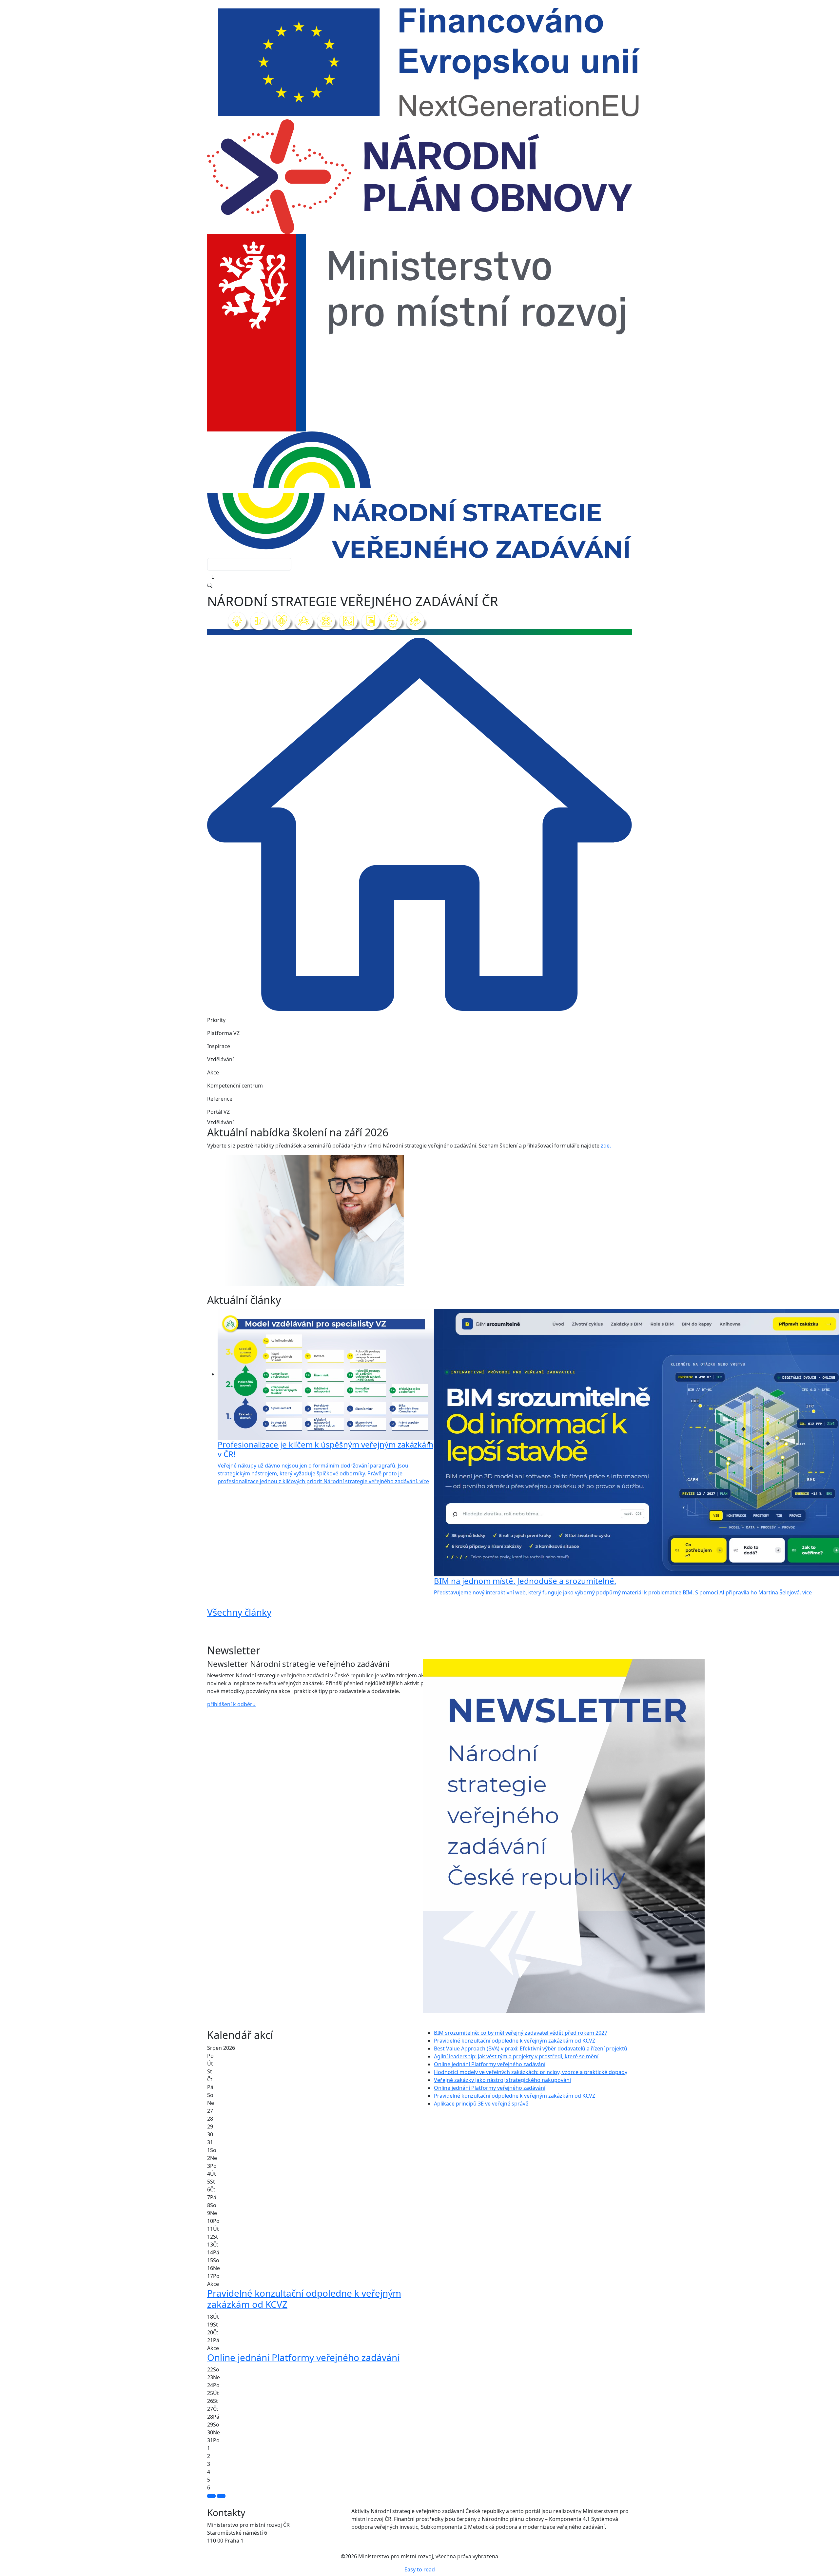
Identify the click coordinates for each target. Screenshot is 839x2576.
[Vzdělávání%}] (402, 1285)
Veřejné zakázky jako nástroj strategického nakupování (502, 2080)
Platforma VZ (223, 1033)
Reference (220, 1099)
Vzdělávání (220, 1059)
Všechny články (239, 1612)
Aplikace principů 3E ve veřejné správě (481, 2104)
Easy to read (420, 2569)
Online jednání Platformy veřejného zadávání (490, 2064)
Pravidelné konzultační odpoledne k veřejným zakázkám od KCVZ (515, 2041)
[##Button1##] (211, 2496)
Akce (213, 1072)
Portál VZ (218, 1112)
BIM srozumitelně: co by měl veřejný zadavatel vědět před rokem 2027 (521, 2033)
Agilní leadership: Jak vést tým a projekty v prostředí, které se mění (516, 2056)
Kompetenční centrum (235, 1086)
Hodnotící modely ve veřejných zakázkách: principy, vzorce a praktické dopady (531, 2072)
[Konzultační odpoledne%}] (425, 1285)
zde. (606, 1146)
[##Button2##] (221, 2496)
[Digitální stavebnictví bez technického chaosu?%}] (414, 1285)
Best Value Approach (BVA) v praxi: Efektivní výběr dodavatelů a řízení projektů (531, 2048)
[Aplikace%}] (437, 1285)
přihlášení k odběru (231, 1704)
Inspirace (219, 1046)
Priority (216, 1020)
